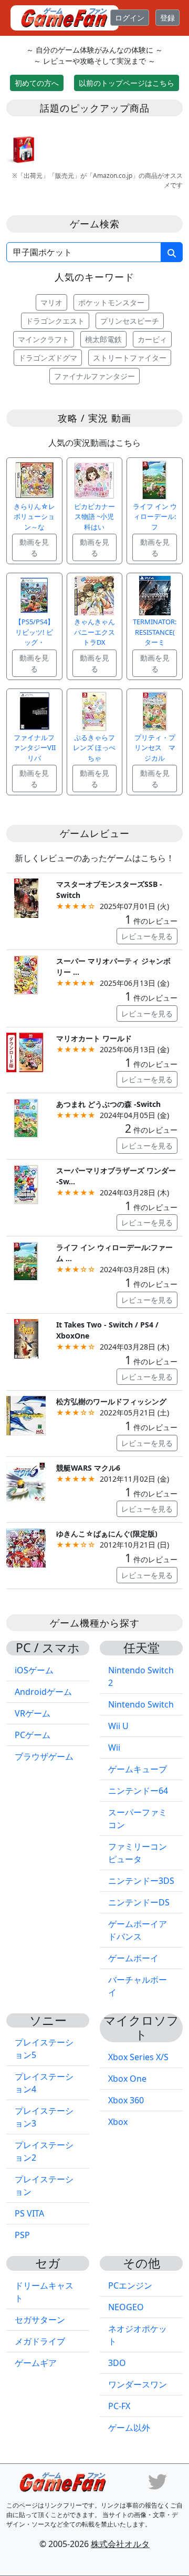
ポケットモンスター (111, 302)
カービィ (152, 339)
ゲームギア (36, 2363)
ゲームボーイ (133, 1958)
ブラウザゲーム (44, 1756)
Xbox (118, 2122)
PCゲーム (33, 1735)
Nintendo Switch (141, 1704)
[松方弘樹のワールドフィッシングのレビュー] (26, 1415)
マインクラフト (44, 339)
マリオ (51, 302)
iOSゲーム (34, 1670)
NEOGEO (126, 2307)
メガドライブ (40, 2341)
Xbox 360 (126, 2100)
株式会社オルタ (120, 2544)
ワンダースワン (138, 2384)
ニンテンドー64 (138, 1791)
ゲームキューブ (138, 1769)
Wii (114, 1748)
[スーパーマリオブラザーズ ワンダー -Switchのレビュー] (26, 1184)
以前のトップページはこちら (127, 83)
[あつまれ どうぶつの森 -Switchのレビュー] (26, 1117)
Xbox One (127, 2079)
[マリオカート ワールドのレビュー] (26, 1051)
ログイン (130, 18)
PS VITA (29, 2213)
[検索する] (172, 252)
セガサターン (40, 2320)
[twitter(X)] (157, 2481)
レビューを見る (147, 936)
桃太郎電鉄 (103, 339)
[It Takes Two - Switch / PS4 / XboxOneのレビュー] (26, 1338)
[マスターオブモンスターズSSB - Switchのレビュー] (26, 897)
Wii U (118, 1726)
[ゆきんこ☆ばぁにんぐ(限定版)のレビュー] (26, 1547)
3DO (117, 2363)
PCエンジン (130, 2285)
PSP (22, 2235)
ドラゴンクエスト (55, 321)
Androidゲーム (43, 1692)
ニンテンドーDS (139, 1902)
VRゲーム (33, 1713)
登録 (167, 18)
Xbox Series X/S (138, 2057)
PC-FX (119, 2406)
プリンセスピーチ (130, 321)
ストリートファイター (130, 358)
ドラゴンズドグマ (48, 358)
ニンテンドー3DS (141, 1881)
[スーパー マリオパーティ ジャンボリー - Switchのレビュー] (26, 974)
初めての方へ (37, 83)
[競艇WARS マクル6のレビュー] (26, 1481)
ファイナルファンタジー (94, 376)
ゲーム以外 (129, 2428)
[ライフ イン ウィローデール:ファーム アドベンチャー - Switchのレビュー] (26, 1260)
